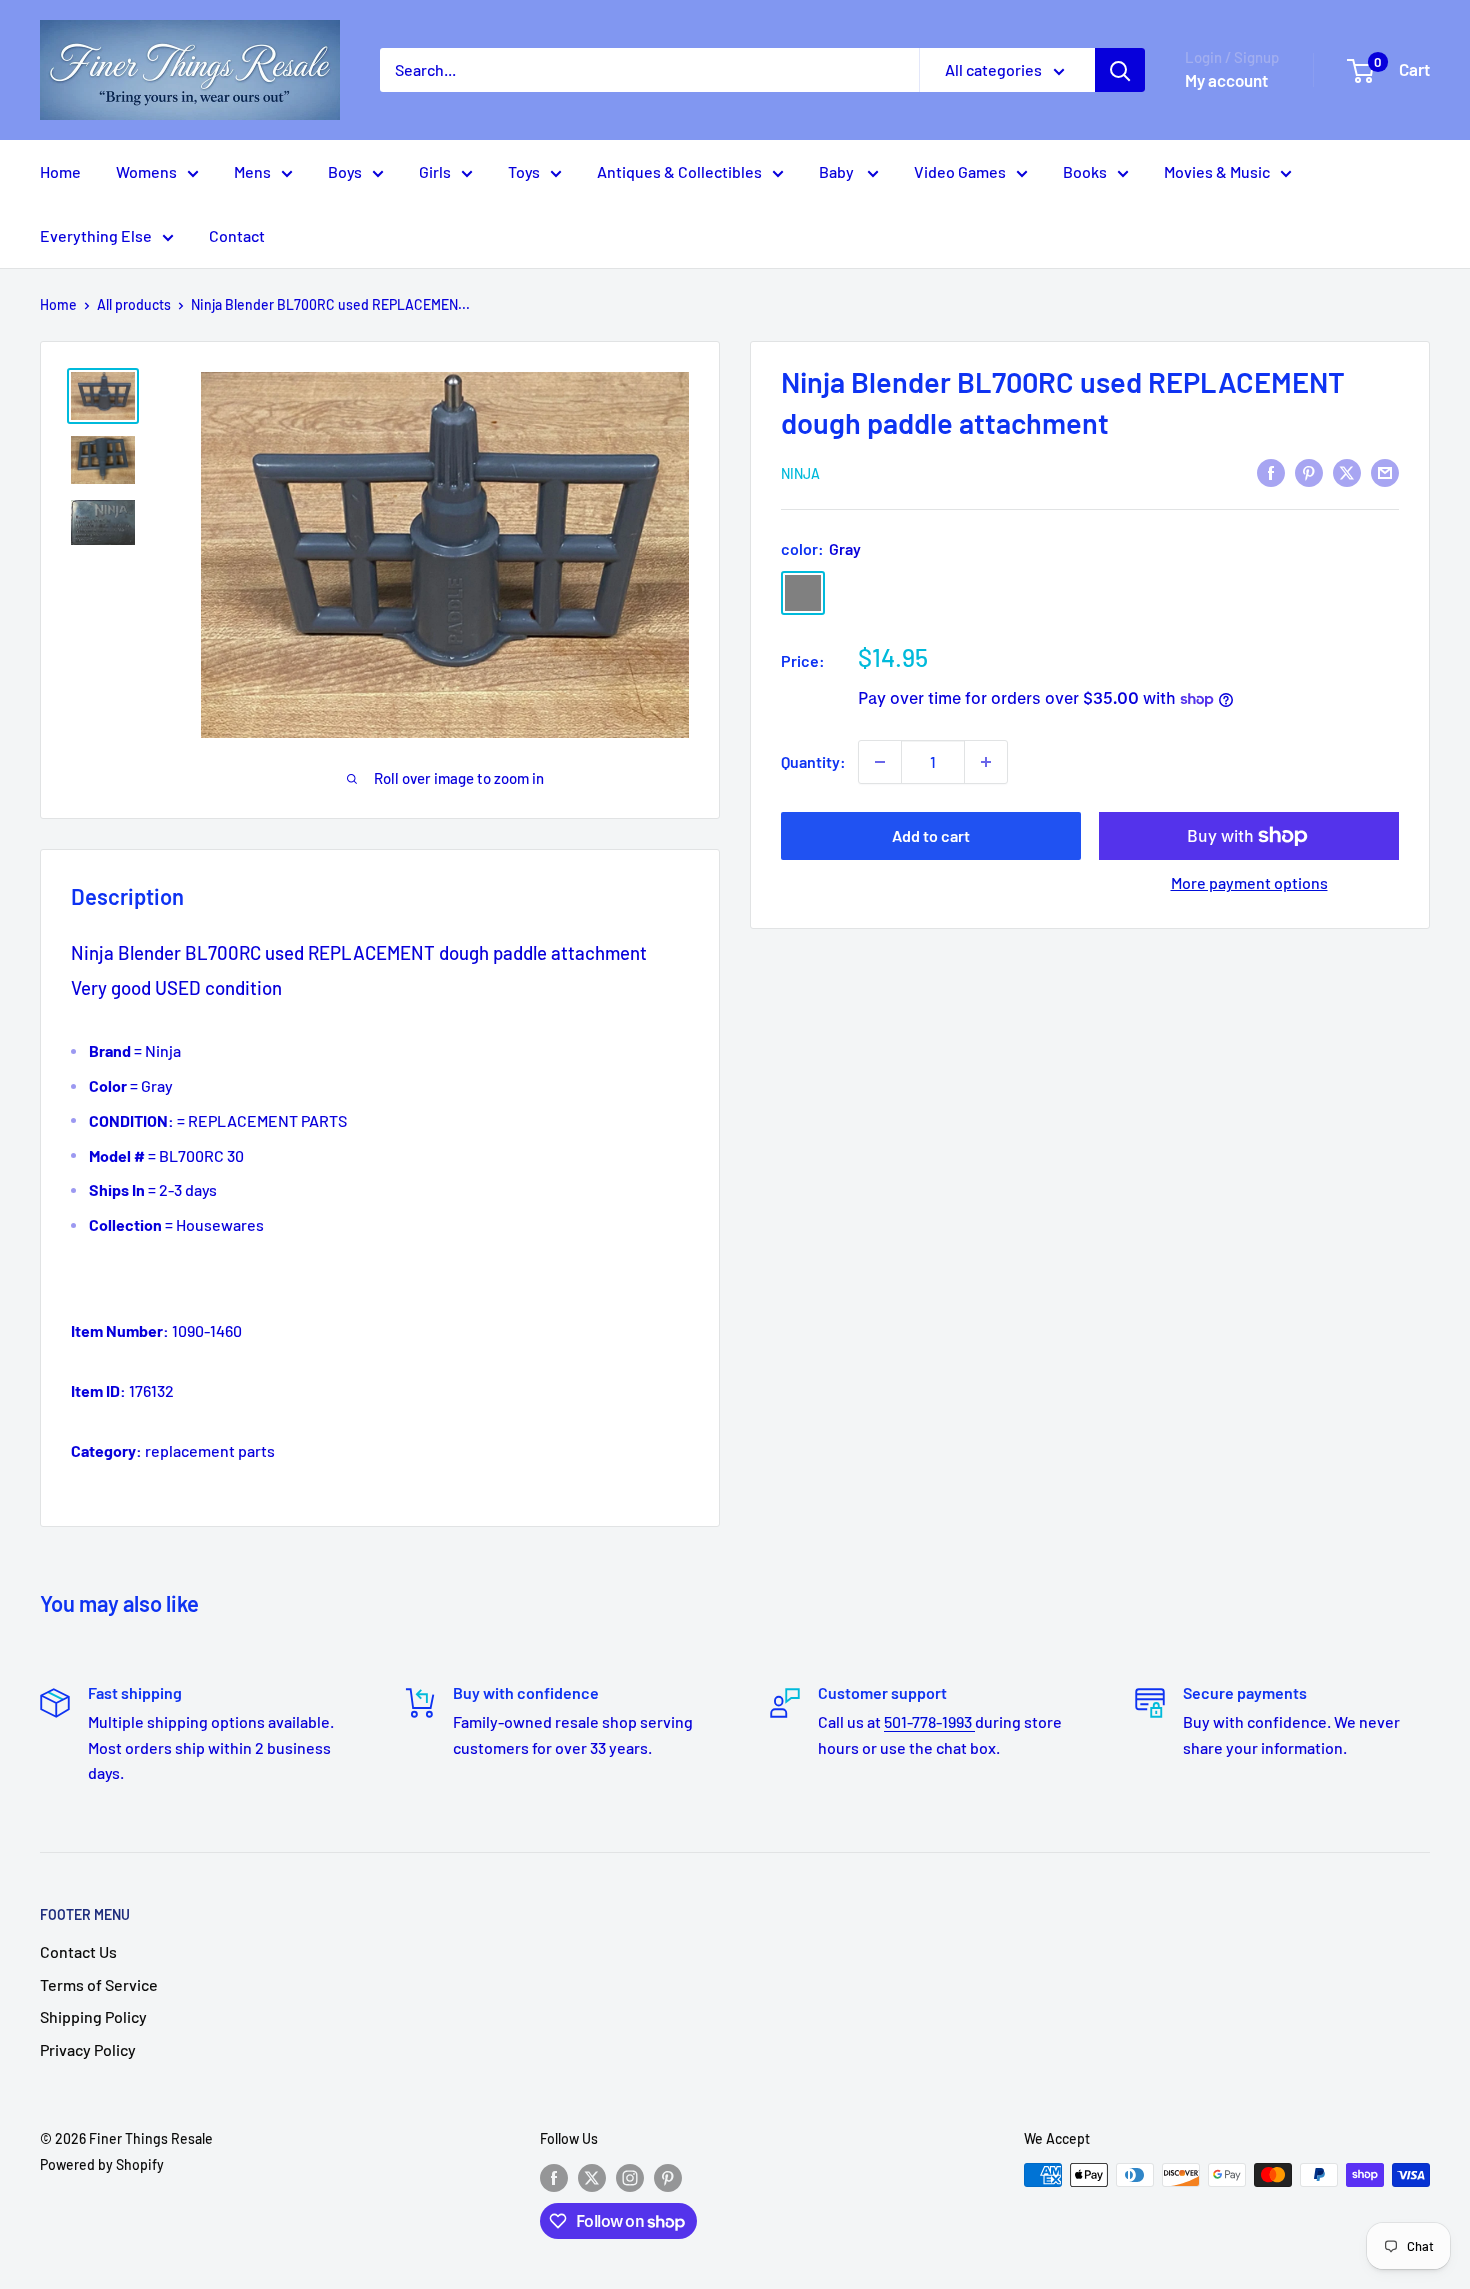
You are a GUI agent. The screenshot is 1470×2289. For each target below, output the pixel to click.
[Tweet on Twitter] (1347, 471)
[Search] (1120, 70)
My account (1226, 80)
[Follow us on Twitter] (592, 2177)
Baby (838, 171)
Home (60, 171)
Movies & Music (1217, 171)
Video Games (960, 171)
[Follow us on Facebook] (554, 2177)
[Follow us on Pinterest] (668, 2177)
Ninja (800, 473)
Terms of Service (99, 1984)
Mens (252, 171)
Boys (345, 171)
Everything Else (96, 235)
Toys (524, 171)
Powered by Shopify (102, 2164)
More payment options (1249, 882)
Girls (435, 171)
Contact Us (78, 1951)
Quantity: (813, 761)
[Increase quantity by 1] (986, 762)
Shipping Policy (93, 2016)
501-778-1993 (929, 1721)
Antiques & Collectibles (679, 171)
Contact (237, 235)
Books (1085, 171)
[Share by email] (1385, 471)
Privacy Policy (88, 2049)
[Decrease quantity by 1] (880, 762)
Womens (146, 171)
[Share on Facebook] (1271, 471)
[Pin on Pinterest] (1309, 471)
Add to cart (931, 835)
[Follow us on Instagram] (630, 2177)
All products (134, 304)
